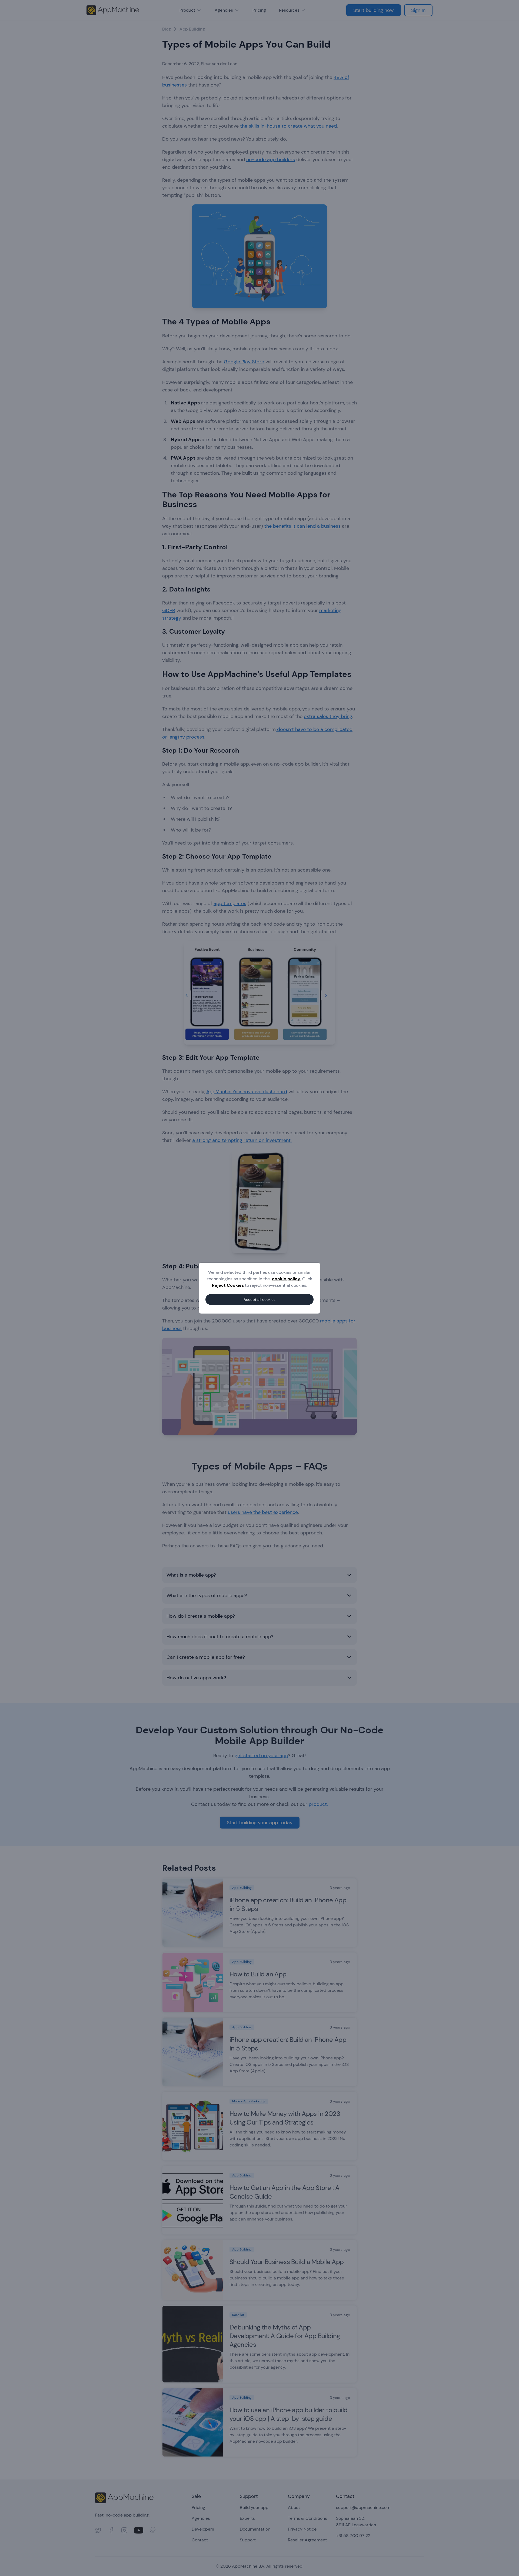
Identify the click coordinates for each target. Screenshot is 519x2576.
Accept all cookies (259, 1299)
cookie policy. (287, 1279)
